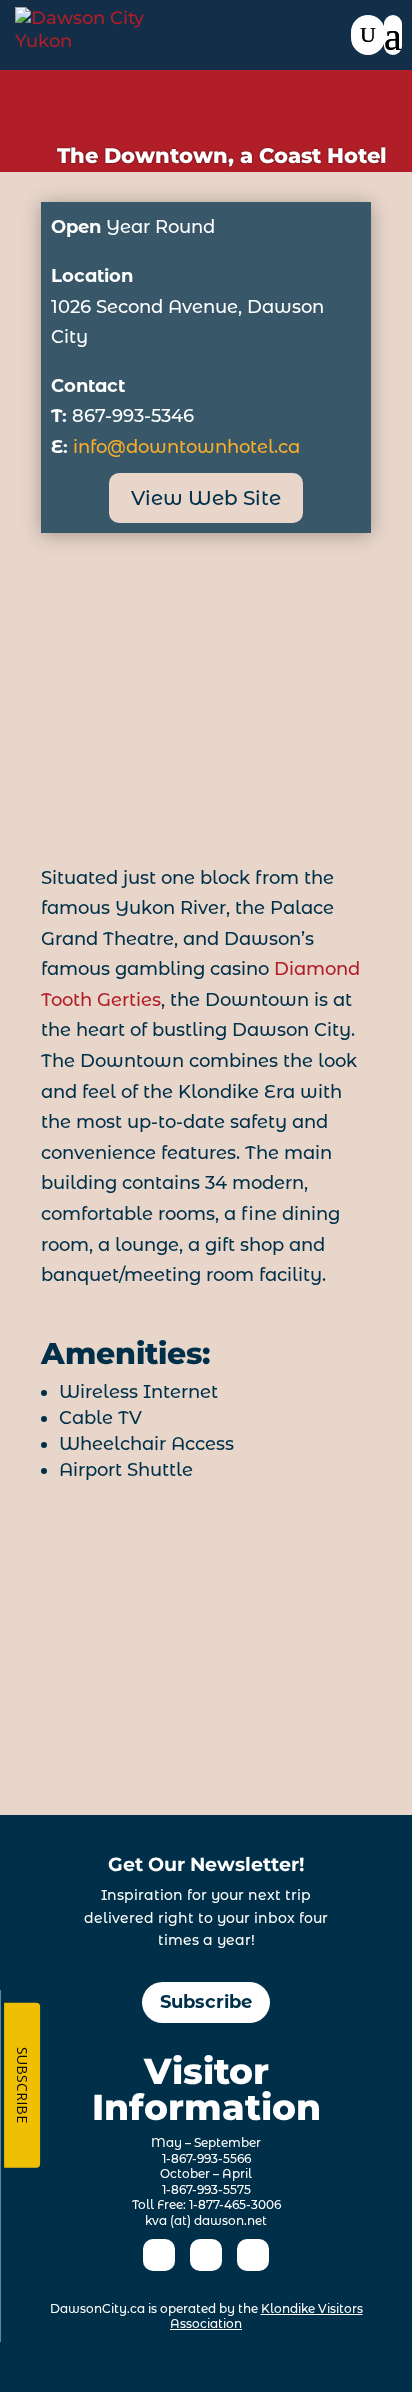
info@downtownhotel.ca (186, 447)
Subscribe (206, 2002)
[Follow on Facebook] (159, 2255)
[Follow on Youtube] (253, 2255)
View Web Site (206, 498)
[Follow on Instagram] (206, 2255)
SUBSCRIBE (22, 2085)
